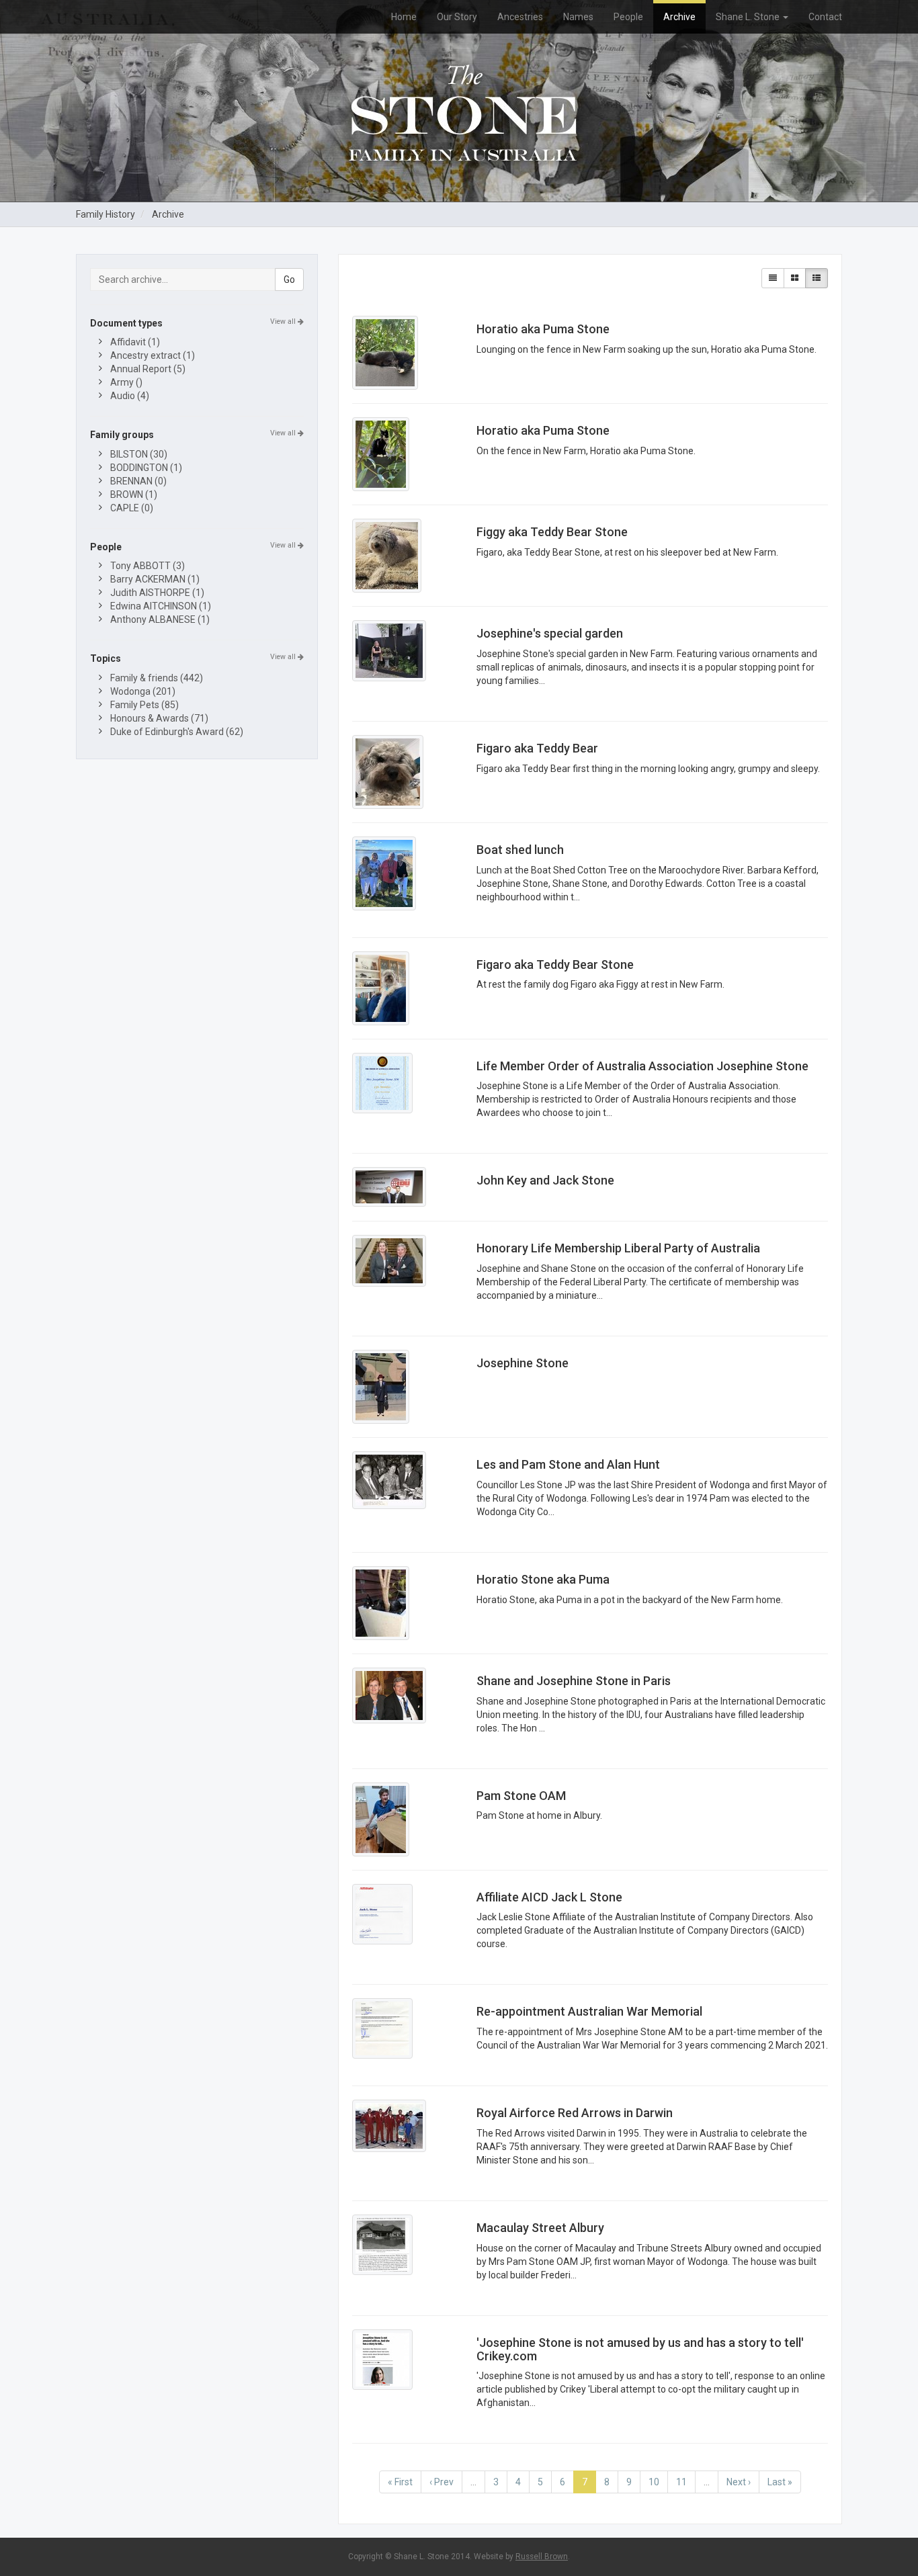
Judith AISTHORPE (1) (157, 593)
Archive (679, 17)
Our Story (457, 17)
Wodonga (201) (143, 691)
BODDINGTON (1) (146, 468)
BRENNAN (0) (138, 481)
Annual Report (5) (148, 369)
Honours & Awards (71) (159, 718)
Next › (739, 2482)
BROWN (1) (134, 495)
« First (400, 2482)
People (628, 17)
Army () (126, 382)
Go (289, 280)
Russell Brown (542, 2557)
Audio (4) (130, 396)
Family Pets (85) (144, 705)
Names (578, 17)
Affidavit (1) (135, 342)
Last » (780, 2482)
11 (681, 2482)
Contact (825, 17)
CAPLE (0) (132, 508)
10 (654, 2482)
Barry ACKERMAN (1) (155, 579)
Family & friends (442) (157, 678)
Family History (106, 214)
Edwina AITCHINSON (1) (161, 606)
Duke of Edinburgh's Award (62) (177, 732)
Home (404, 17)
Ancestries (520, 17)
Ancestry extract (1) (153, 355)
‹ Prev (442, 2482)
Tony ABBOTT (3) (148, 566)
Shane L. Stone (749, 17)
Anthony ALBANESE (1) (160, 619)
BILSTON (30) (139, 454)
